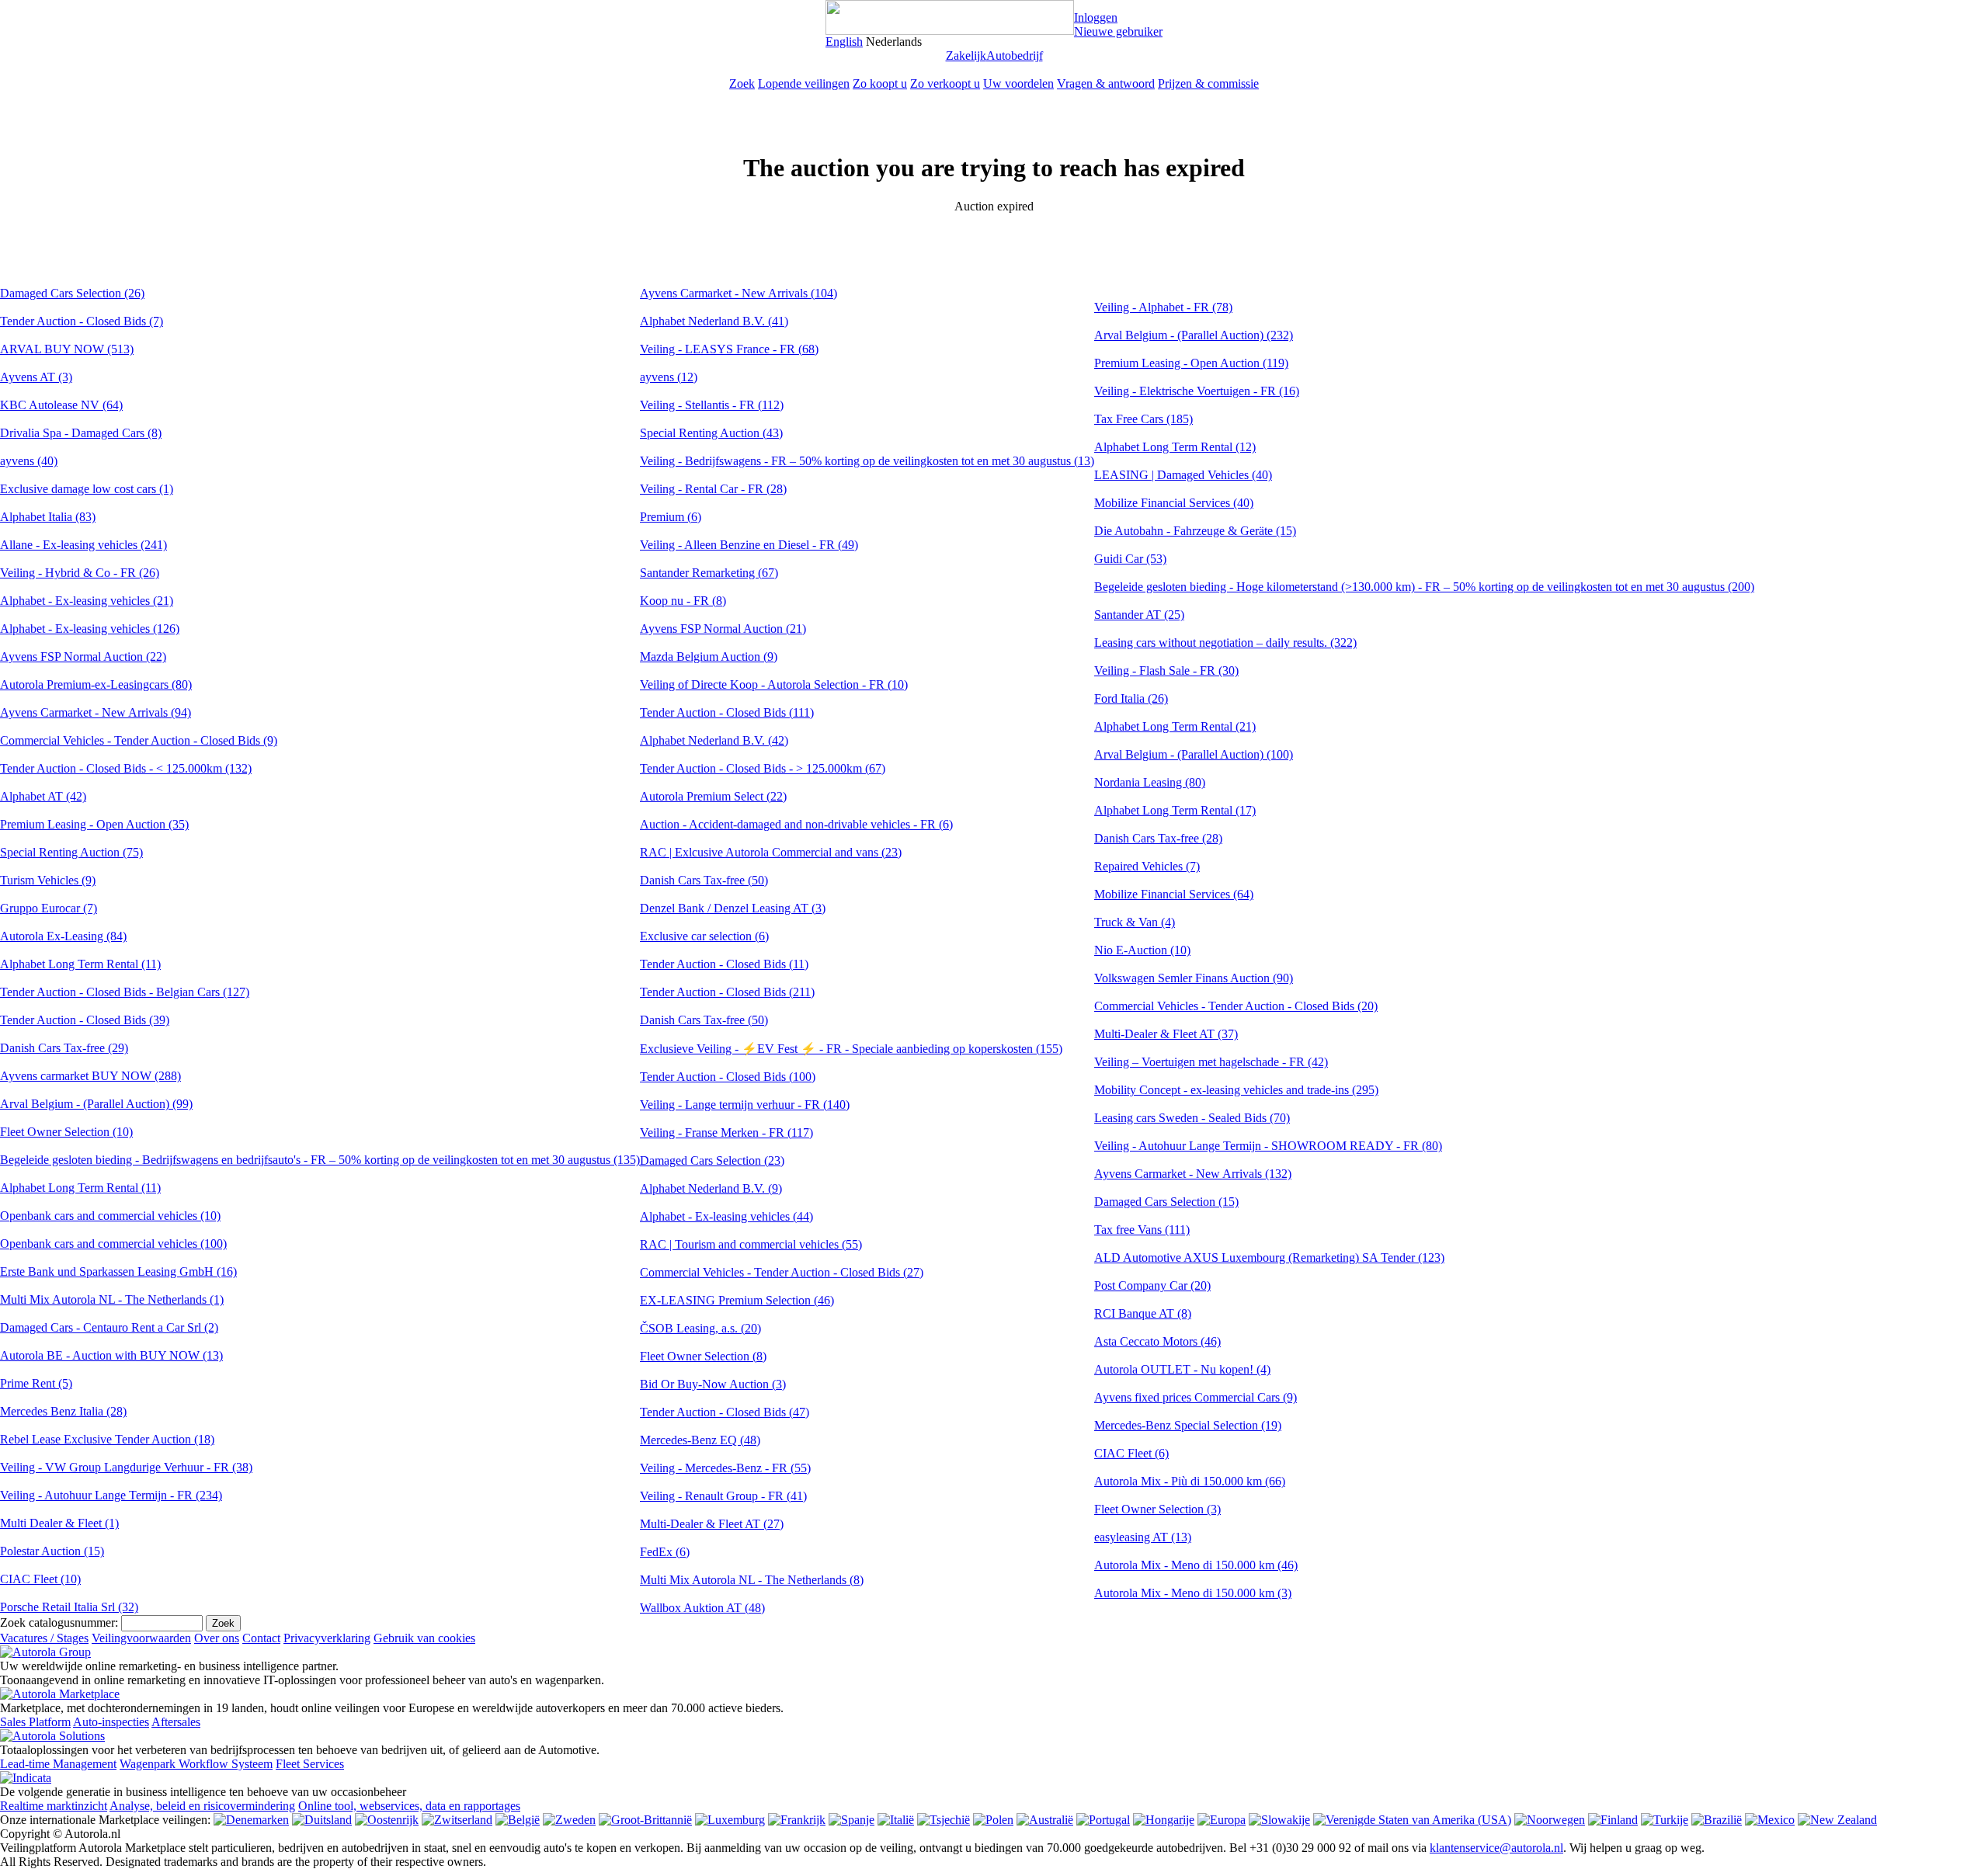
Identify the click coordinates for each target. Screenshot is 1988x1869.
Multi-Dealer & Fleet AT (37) (1166, 1034)
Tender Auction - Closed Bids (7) (82, 321)
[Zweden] (569, 1820)
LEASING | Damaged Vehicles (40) (1183, 475)
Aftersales (176, 1722)
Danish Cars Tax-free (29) (64, 1048)
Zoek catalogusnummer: (59, 1622)
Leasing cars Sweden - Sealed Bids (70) (1192, 1118)
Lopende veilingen (804, 83)
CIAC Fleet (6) (1131, 1453)
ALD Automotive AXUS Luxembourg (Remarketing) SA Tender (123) (1269, 1258)
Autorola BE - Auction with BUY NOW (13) (111, 1355)
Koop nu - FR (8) (683, 601)
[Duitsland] (322, 1820)
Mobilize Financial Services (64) (1174, 894)
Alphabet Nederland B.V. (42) (714, 740)
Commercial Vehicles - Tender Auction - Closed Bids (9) (139, 740)
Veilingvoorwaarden (141, 1638)
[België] (518, 1820)
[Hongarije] (1164, 1820)
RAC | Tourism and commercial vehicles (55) (751, 1244)
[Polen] (993, 1820)
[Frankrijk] (797, 1820)
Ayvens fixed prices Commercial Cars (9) (1196, 1397)
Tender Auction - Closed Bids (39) (85, 1020)
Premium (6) (671, 517)
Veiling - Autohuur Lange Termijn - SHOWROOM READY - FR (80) (1268, 1146)
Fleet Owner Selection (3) (1157, 1509)
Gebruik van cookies (424, 1638)
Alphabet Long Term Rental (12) (1175, 447)
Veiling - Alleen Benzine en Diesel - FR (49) (749, 545)
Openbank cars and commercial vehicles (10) (110, 1216)
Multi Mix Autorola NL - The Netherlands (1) (112, 1299)
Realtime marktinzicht (54, 1806)
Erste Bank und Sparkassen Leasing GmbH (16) (118, 1271)
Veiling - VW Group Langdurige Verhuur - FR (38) (126, 1467)
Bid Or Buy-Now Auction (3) (713, 1384)
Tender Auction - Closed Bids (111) (727, 712)
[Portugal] (1103, 1820)
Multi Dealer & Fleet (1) (59, 1523)
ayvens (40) (29, 461)
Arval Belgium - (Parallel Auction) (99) (96, 1104)
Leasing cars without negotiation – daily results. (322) (1225, 643)
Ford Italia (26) (1131, 698)
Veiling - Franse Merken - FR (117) (726, 1133)
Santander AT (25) (1139, 615)
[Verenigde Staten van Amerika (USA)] (1412, 1820)
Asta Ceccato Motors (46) (1157, 1341)
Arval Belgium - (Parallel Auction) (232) (1194, 335)
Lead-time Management (58, 1764)
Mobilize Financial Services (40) (1174, 503)
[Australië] (1045, 1820)
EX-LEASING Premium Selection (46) (737, 1300)
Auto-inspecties (111, 1722)
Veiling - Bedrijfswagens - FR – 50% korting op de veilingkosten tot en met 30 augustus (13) (867, 461)
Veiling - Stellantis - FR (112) (712, 405)
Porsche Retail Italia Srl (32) (69, 1607)
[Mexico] (1770, 1820)
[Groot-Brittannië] (645, 1820)
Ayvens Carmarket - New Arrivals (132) (1193, 1174)
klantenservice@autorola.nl (1496, 1848)
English (844, 42)
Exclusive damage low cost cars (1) (87, 489)
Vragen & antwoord (1106, 83)
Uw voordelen (1018, 83)
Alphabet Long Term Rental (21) (1175, 726)
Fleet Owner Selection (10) (66, 1132)
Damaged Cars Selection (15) (1166, 1202)
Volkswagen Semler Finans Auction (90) (1194, 978)
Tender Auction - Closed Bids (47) (725, 1412)
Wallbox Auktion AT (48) (702, 1608)
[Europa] (1222, 1820)
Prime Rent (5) (36, 1383)
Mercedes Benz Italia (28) (63, 1411)
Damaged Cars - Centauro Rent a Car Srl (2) (109, 1327)
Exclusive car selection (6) (704, 936)
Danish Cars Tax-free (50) (704, 880)
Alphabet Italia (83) (48, 517)
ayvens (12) (669, 377)
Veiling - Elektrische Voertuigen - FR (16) (1197, 391)
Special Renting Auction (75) (71, 852)
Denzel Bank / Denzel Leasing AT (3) (733, 908)
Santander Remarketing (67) (709, 573)
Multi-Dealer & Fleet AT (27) (712, 1524)
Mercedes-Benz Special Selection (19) (1188, 1425)
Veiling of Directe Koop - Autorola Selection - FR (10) (774, 684)
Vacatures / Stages (44, 1638)
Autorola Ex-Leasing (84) (63, 936)
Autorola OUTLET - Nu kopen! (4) (1182, 1369)
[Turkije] (1665, 1820)
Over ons (217, 1638)
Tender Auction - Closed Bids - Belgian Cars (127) (125, 992)
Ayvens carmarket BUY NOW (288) (90, 1076)
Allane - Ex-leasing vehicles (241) (83, 545)
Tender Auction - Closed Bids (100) (728, 1077)
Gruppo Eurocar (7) (49, 908)
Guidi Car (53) (1130, 559)
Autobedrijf (1015, 56)
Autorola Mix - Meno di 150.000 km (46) (1196, 1565)
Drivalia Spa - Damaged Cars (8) (81, 433)
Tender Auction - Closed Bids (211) (727, 992)
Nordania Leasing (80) (1150, 782)
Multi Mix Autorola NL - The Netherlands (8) (752, 1580)
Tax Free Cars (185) (1143, 419)
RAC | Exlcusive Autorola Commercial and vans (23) (771, 852)
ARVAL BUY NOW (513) (67, 349)
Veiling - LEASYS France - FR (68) (729, 349)
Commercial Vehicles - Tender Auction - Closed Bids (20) (1236, 1006)
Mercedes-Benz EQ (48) (700, 1440)
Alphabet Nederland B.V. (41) (714, 321)
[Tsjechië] (944, 1820)
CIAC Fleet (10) (40, 1579)
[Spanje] (852, 1820)
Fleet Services (310, 1764)
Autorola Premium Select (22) (713, 796)
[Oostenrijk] (387, 1820)
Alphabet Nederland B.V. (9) (711, 1188)
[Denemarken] (251, 1820)
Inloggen (1096, 17)
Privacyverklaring (327, 1638)
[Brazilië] (1717, 1820)
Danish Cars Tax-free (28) (1158, 838)
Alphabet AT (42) (43, 796)
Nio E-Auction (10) (1142, 950)
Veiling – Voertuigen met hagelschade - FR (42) (1211, 1062)
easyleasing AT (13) (1143, 1537)
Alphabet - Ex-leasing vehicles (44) (726, 1216)
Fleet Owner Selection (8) (703, 1356)
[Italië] (896, 1820)
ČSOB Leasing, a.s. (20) (700, 1328)
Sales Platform (35, 1722)
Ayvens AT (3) (36, 377)
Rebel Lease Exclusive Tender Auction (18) (107, 1439)
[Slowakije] (1279, 1820)
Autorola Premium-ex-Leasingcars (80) (96, 684)
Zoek (742, 83)
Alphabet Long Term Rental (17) (1175, 810)
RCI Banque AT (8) (1143, 1313)
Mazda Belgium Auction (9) (709, 657)
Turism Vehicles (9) (48, 880)
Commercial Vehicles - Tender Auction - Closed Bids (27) (782, 1272)
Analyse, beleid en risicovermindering (202, 1806)
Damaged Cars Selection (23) (712, 1160)
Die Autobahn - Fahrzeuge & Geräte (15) (1195, 531)
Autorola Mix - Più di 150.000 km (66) (1190, 1481)
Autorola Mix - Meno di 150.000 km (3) (1193, 1593)
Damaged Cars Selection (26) (72, 293)
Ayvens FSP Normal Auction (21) (723, 629)
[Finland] (1613, 1820)
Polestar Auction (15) (52, 1551)
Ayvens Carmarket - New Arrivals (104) (739, 293)
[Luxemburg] (730, 1820)
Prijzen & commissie (1208, 83)
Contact (261, 1638)
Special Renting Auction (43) (711, 433)
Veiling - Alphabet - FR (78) (1163, 307)
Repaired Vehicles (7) (1147, 866)
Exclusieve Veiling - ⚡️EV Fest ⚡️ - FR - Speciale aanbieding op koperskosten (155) (851, 1049)
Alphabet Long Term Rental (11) (80, 964)
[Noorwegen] (1550, 1820)
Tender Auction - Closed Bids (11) (724, 964)
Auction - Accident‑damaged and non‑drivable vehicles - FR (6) (796, 824)
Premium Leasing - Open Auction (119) (1191, 363)
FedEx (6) (665, 1552)
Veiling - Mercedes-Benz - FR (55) (725, 1468)
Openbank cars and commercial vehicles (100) (113, 1244)
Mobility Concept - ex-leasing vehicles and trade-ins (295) (1236, 1090)
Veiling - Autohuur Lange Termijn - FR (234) (111, 1495)
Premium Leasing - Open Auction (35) (94, 824)
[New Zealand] (1837, 1820)
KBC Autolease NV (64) (61, 405)
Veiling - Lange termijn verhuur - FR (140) (745, 1105)
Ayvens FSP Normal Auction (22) (83, 657)
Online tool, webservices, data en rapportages (409, 1806)
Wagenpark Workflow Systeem (196, 1764)
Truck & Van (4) (1135, 922)
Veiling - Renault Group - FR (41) (723, 1496)
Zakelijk (966, 56)
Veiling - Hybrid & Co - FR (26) (80, 573)
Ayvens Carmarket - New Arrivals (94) (96, 712)
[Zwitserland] (457, 1820)
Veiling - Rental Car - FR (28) (713, 489)
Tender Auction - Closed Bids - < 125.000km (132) (126, 768)
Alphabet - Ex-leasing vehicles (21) (87, 601)
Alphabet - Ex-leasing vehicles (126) (90, 629)
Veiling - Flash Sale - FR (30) (1166, 670)
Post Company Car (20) (1152, 1285)
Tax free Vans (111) (1142, 1230)
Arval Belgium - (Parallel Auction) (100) (1194, 754)
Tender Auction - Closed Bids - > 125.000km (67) (763, 768)
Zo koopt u (880, 83)
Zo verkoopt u (945, 83)
